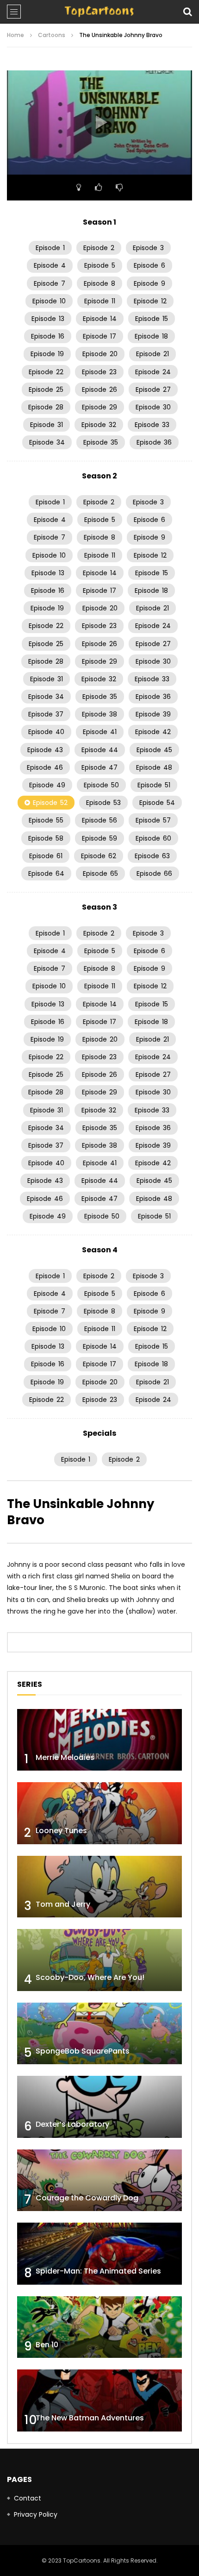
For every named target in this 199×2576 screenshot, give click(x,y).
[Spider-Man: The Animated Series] (99, 2254)
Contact (28, 2498)
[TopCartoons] (99, 12)
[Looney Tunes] (99, 1813)
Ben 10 (47, 2345)
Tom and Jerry (63, 1904)
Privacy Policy (36, 2514)
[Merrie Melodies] (99, 1740)
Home (16, 35)
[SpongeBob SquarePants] (99, 2034)
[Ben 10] (99, 2327)
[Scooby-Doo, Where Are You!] (99, 1960)
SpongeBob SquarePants (83, 2051)
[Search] (187, 12)
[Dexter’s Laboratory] (99, 2107)
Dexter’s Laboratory (72, 2124)
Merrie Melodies (65, 1757)
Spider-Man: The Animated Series (98, 2271)
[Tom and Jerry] (99, 1887)
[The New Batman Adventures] (99, 2400)
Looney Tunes (61, 1831)
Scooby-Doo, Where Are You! (90, 1977)
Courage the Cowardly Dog (87, 2198)
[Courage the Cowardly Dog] (99, 2180)
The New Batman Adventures (90, 2418)
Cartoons (52, 35)
